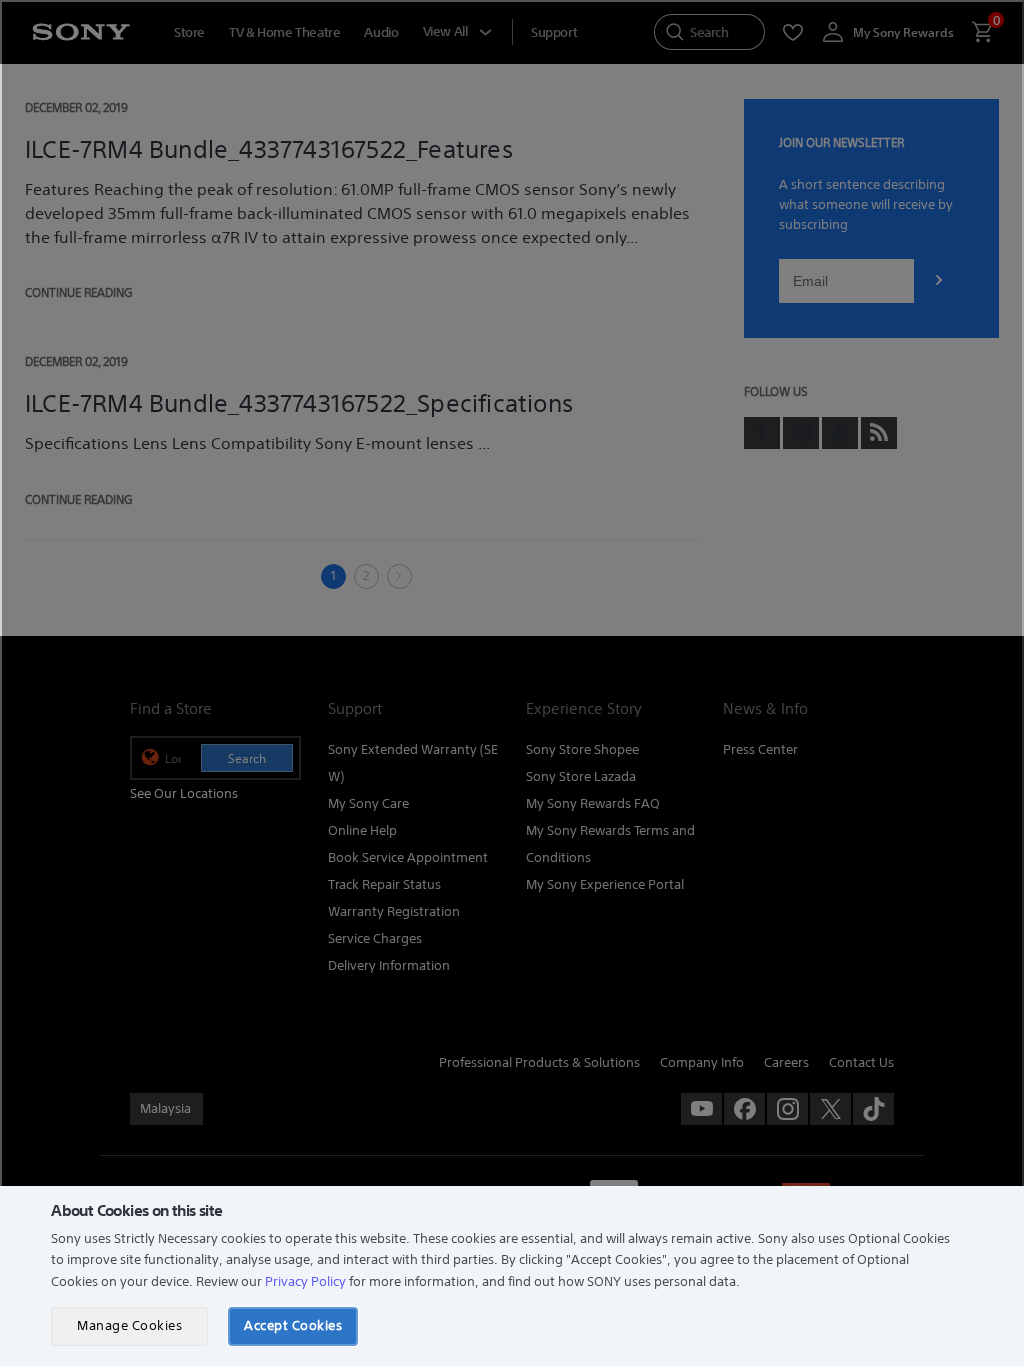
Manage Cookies (129, 1325)
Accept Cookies (293, 1325)
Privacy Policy (305, 1281)
